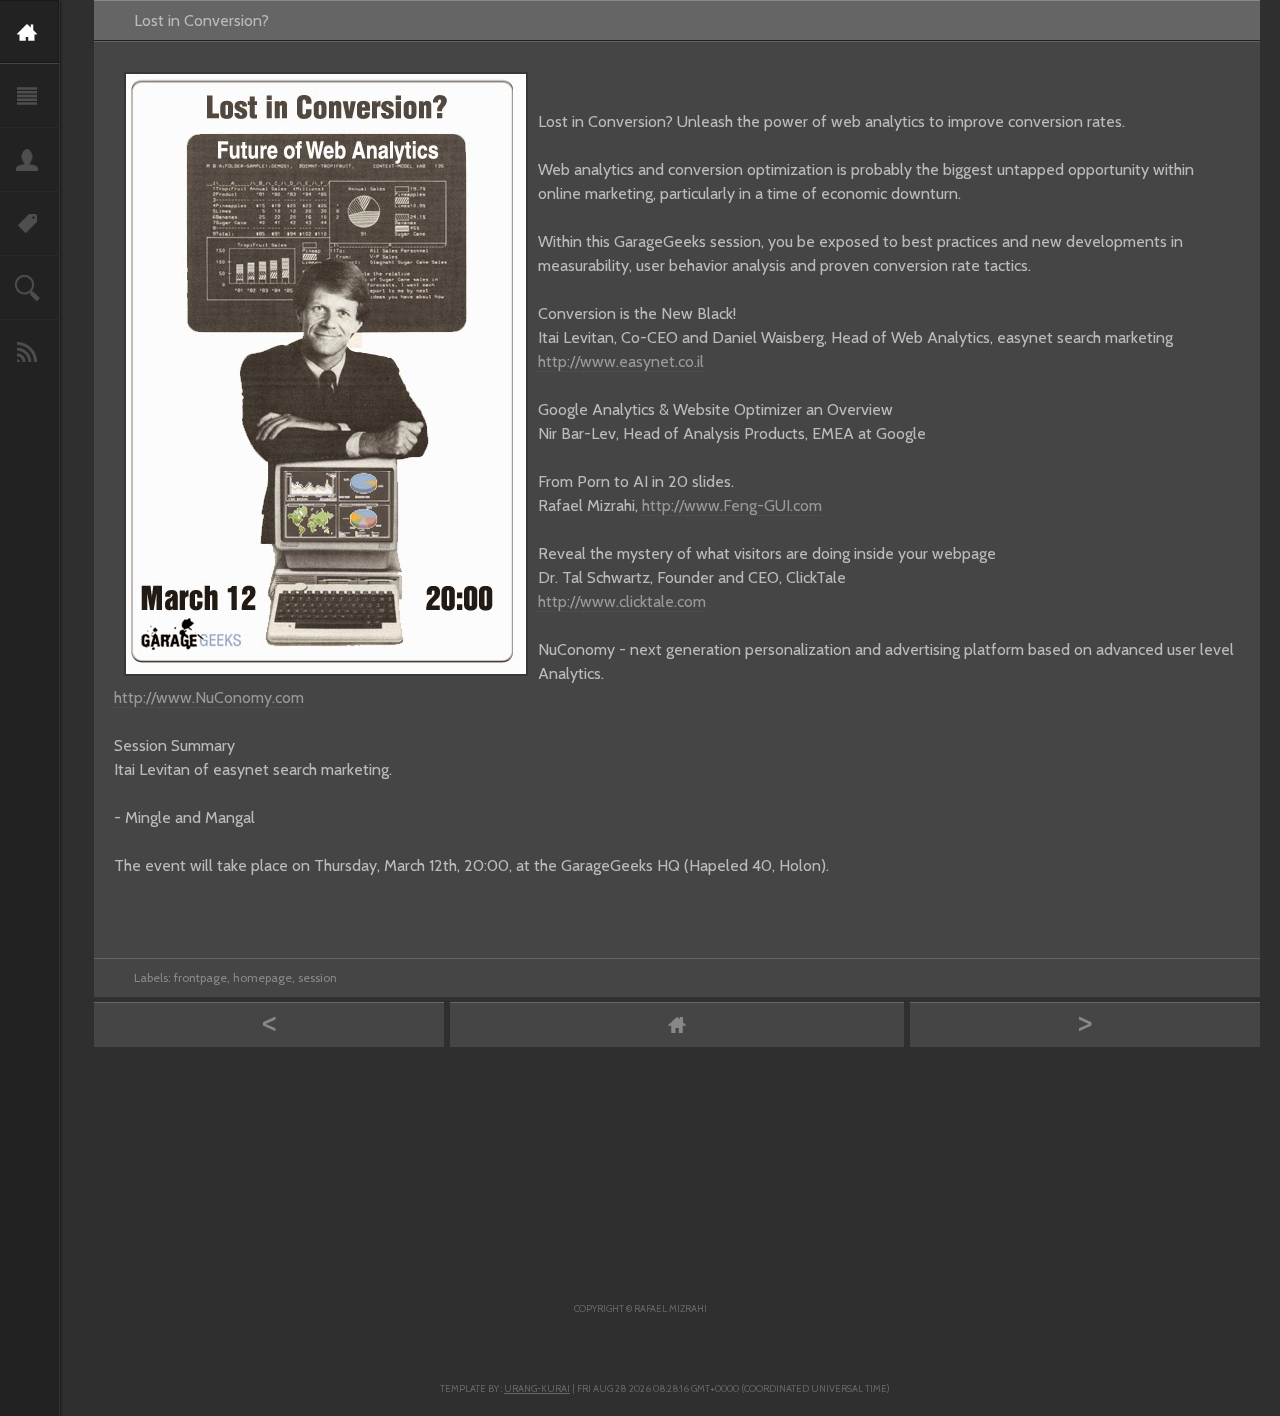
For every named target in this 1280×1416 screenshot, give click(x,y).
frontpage (200, 977)
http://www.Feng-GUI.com (732, 505)
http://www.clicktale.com (622, 601)
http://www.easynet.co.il (621, 361)
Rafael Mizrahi (670, 1308)
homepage (262, 977)
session (317, 977)
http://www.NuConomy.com (209, 697)
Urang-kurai (537, 1388)
